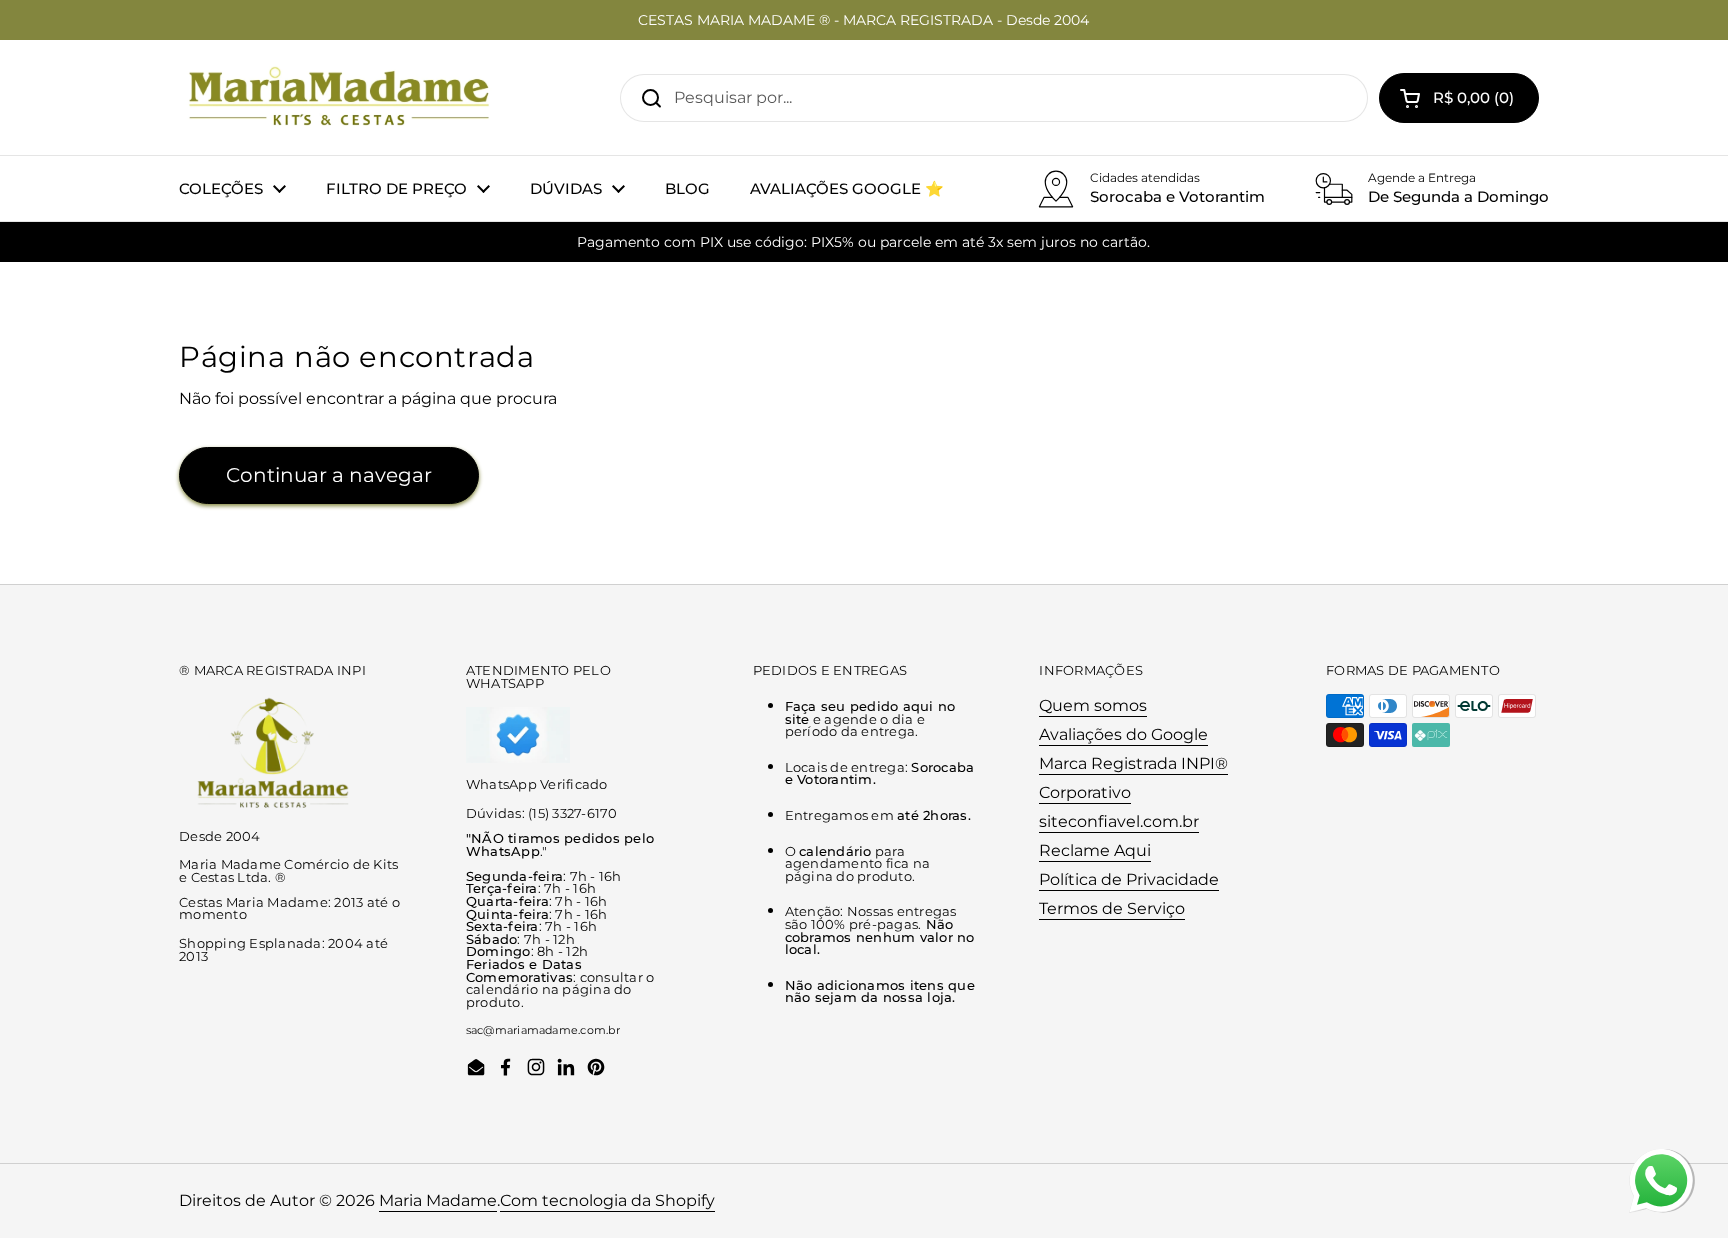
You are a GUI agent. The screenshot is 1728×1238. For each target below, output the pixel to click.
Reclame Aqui (1095, 850)
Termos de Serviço (1112, 908)
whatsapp (1661, 1160)
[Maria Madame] (339, 97)
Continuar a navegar (329, 475)
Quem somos (1093, 705)
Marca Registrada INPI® (1133, 763)
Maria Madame (438, 1200)
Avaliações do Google (1123, 734)
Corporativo (1085, 792)
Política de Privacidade (1129, 879)
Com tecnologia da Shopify (607, 1200)
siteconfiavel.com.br (1119, 821)
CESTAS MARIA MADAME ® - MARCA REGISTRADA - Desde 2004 (863, 20)
